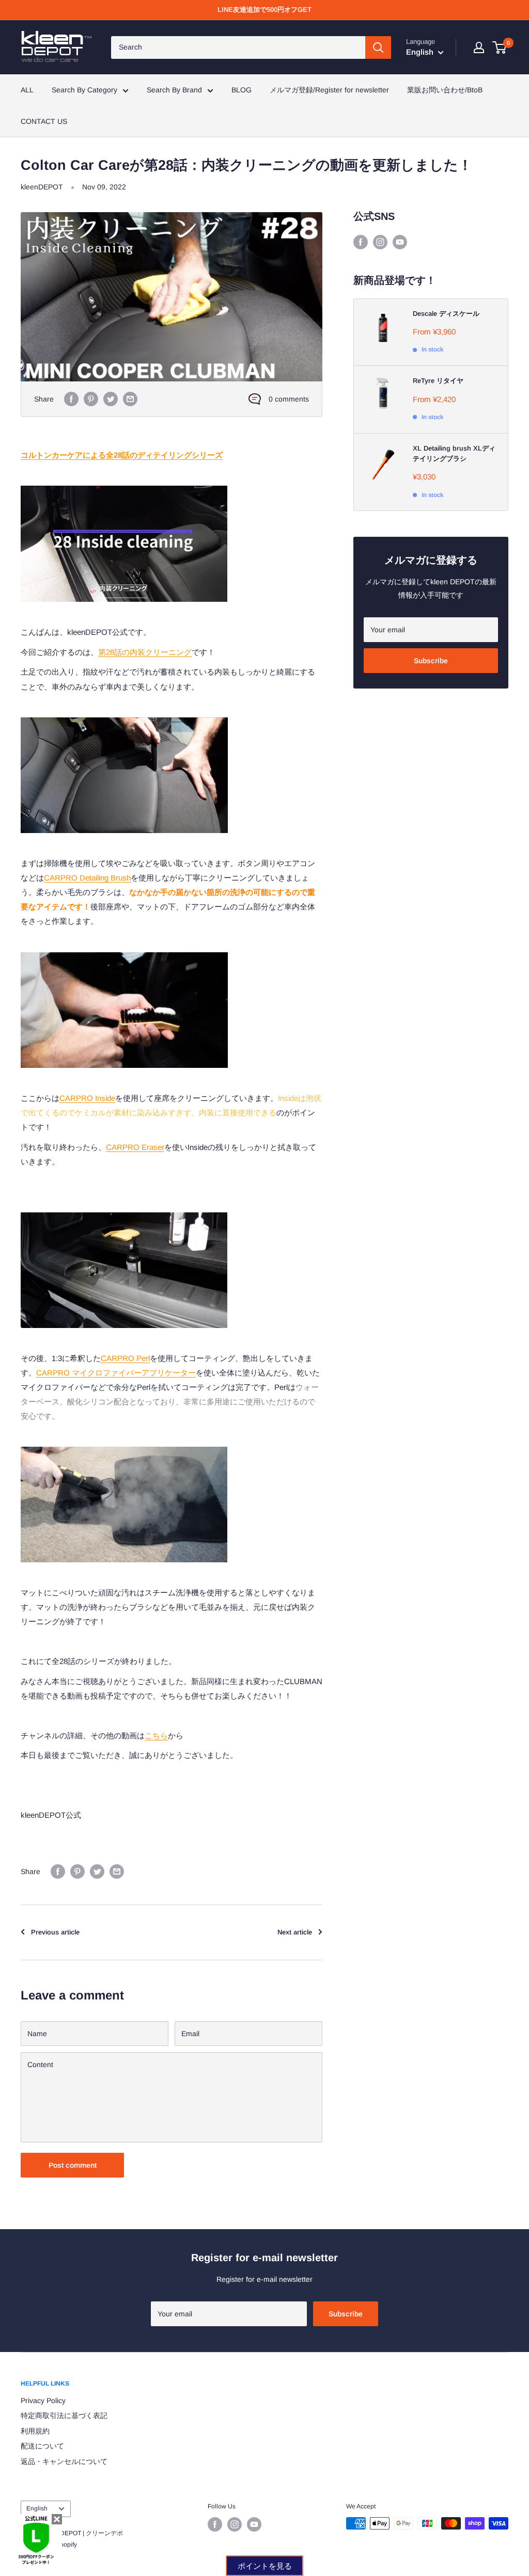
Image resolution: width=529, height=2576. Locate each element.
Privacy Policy (43, 2401)
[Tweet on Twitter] (111, 399)
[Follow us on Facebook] (361, 242)
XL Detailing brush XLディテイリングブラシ (454, 453)
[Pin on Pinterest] (91, 399)
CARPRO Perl (125, 1358)
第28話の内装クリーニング (145, 652)
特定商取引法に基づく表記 (64, 2415)
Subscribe (431, 661)
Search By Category (84, 90)
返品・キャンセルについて (64, 2461)
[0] (500, 47)
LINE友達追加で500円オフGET (264, 10)
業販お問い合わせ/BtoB (445, 90)
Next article (295, 1932)
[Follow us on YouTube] (400, 242)
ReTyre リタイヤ (438, 381)
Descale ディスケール (446, 314)
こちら (156, 1735)
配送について (42, 2446)
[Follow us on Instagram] (380, 242)
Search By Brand (174, 90)
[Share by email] (130, 399)
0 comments (289, 399)
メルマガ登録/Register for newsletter (329, 90)
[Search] (378, 47)
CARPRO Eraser (135, 1147)
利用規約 (35, 2431)
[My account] (479, 47)
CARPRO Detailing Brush (87, 878)
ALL (27, 90)
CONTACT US (44, 121)
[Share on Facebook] (71, 399)
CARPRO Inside (87, 1098)
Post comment (73, 2165)
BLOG (242, 90)
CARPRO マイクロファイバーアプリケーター (116, 1373)
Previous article (55, 1932)
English (37, 2508)
